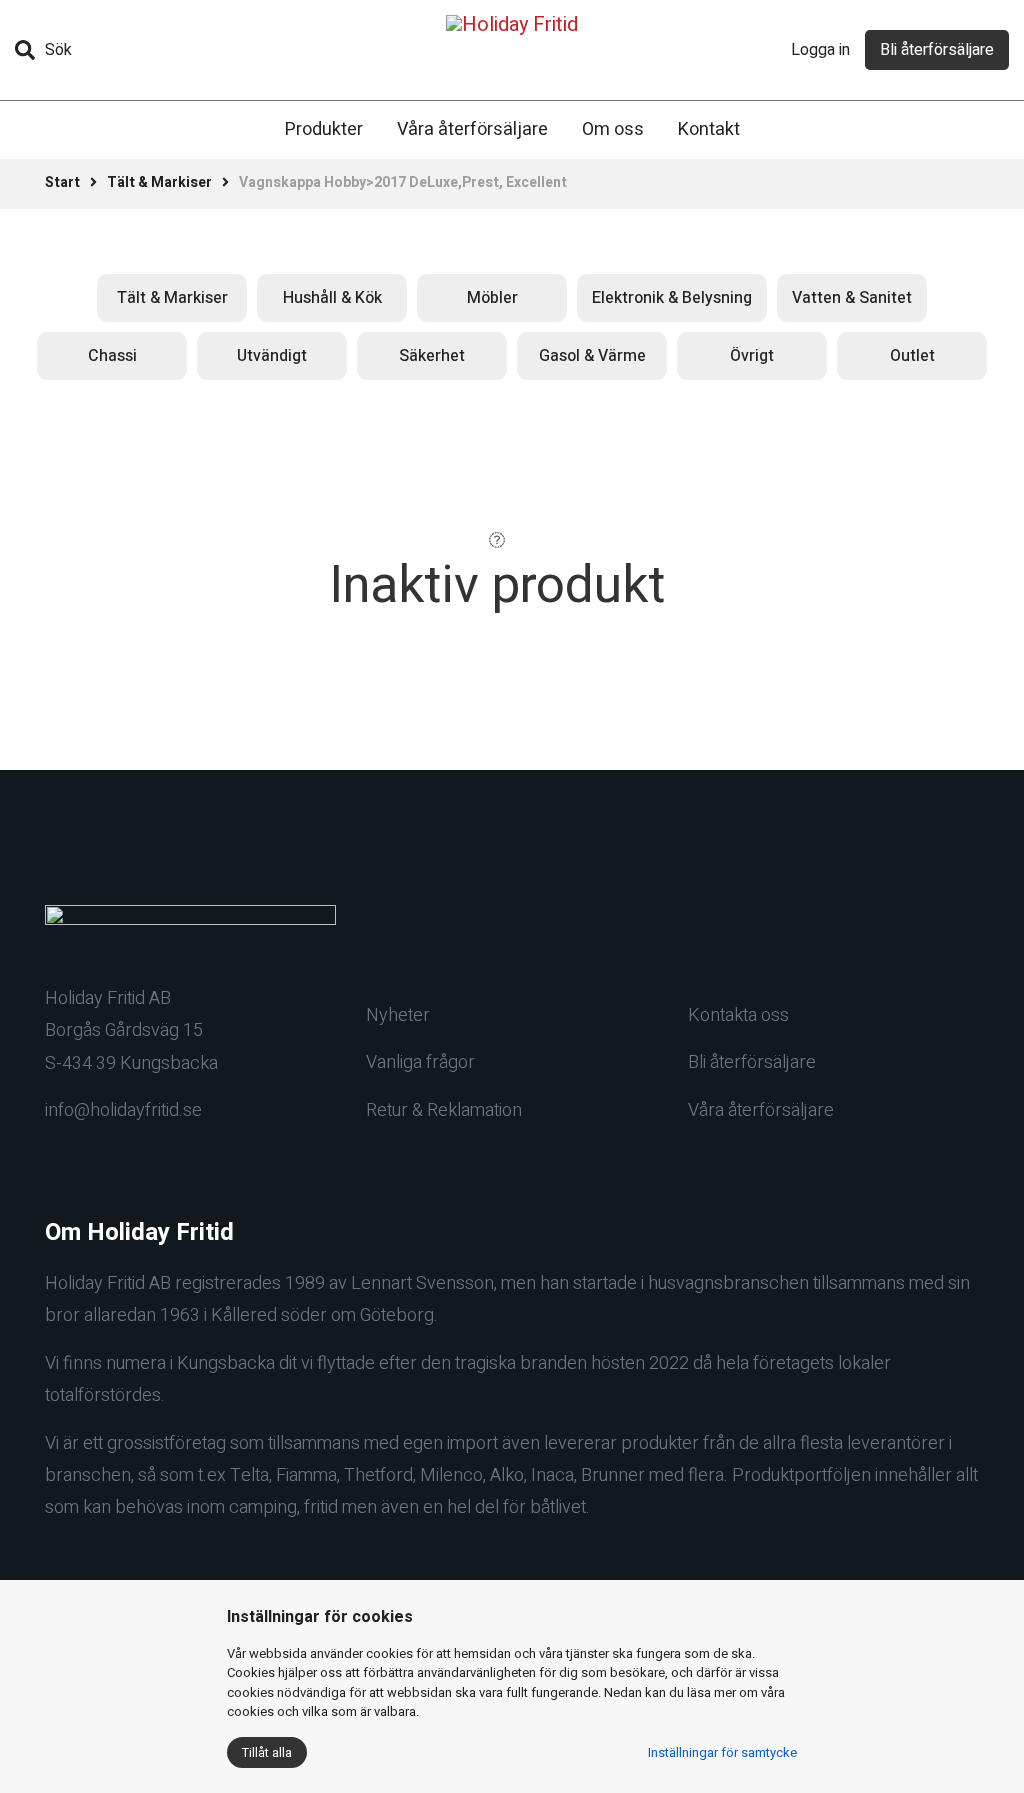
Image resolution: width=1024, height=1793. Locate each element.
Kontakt (709, 129)
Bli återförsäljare (937, 50)
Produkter (324, 129)
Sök (58, 50)
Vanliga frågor (420, 1062)
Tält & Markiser (159, 182)
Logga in (820, 50)
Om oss (613, 129)
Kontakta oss (738, 1015)
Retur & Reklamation (444, 1110)
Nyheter (398, 1015)
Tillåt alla (267, 1752)
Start (62, 182)
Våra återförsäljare (472, 129)
